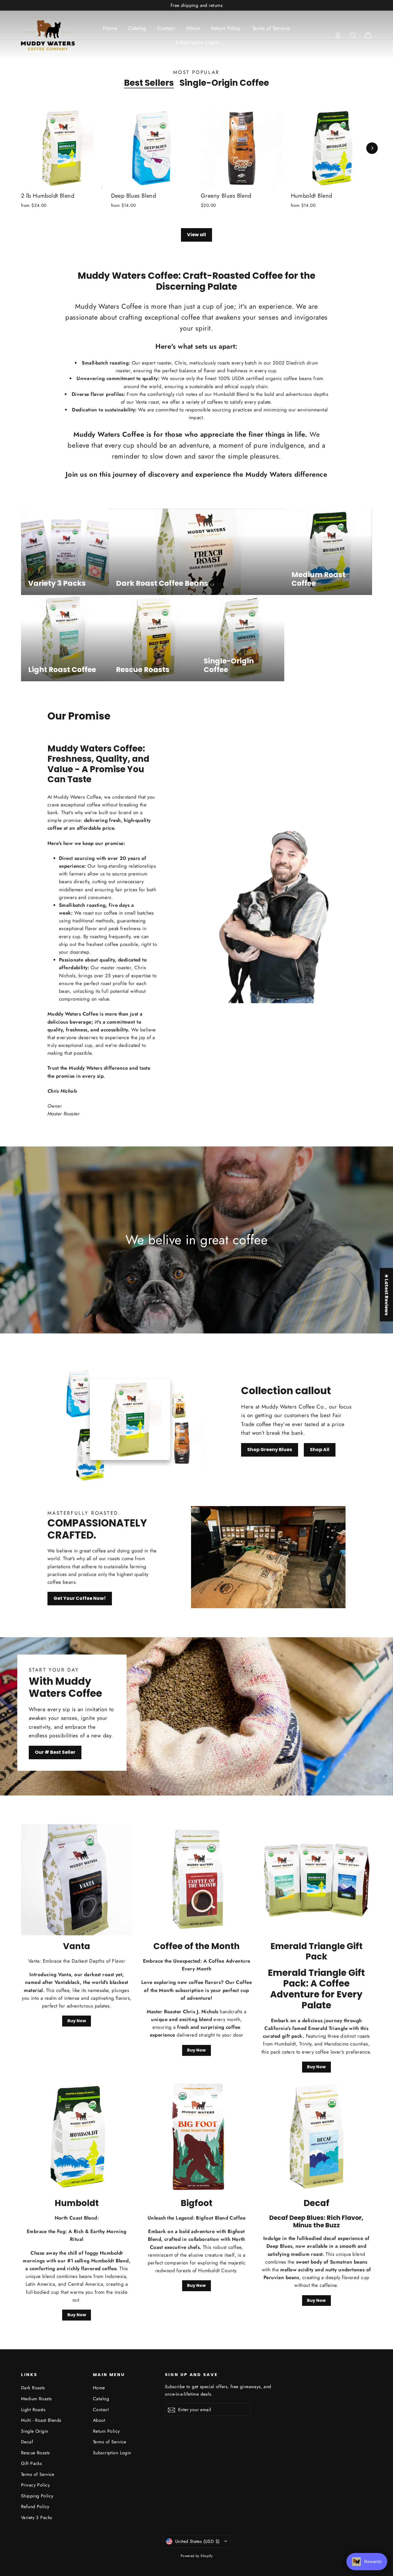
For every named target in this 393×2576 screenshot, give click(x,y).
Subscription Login (197, 42)
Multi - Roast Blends (41, 2420)
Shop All (320, 1450)
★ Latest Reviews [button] (387, 1295)
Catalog (137, 28)
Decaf (27, 2442)
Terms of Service (271, 28)
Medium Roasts (36, 2399)
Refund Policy (35, 2507)
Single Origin (35, 2431)
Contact (166, 28)
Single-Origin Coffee (224, 83)
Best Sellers (149, 83)
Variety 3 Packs (36, 2517)
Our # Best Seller (55, 1752)
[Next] (372, 148)
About (193, 28)
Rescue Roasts (35, 2453)
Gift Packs (31, 2463)
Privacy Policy (35, 2485)
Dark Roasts (33, 2388)
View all (197, 235)
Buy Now (77, 2021)
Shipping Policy (37, 2496)
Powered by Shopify (197, 2556)
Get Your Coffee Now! (80, 1598)
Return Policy (226, 28)
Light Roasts (33, 2410)
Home (110, 28)
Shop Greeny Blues (270, 1450)
